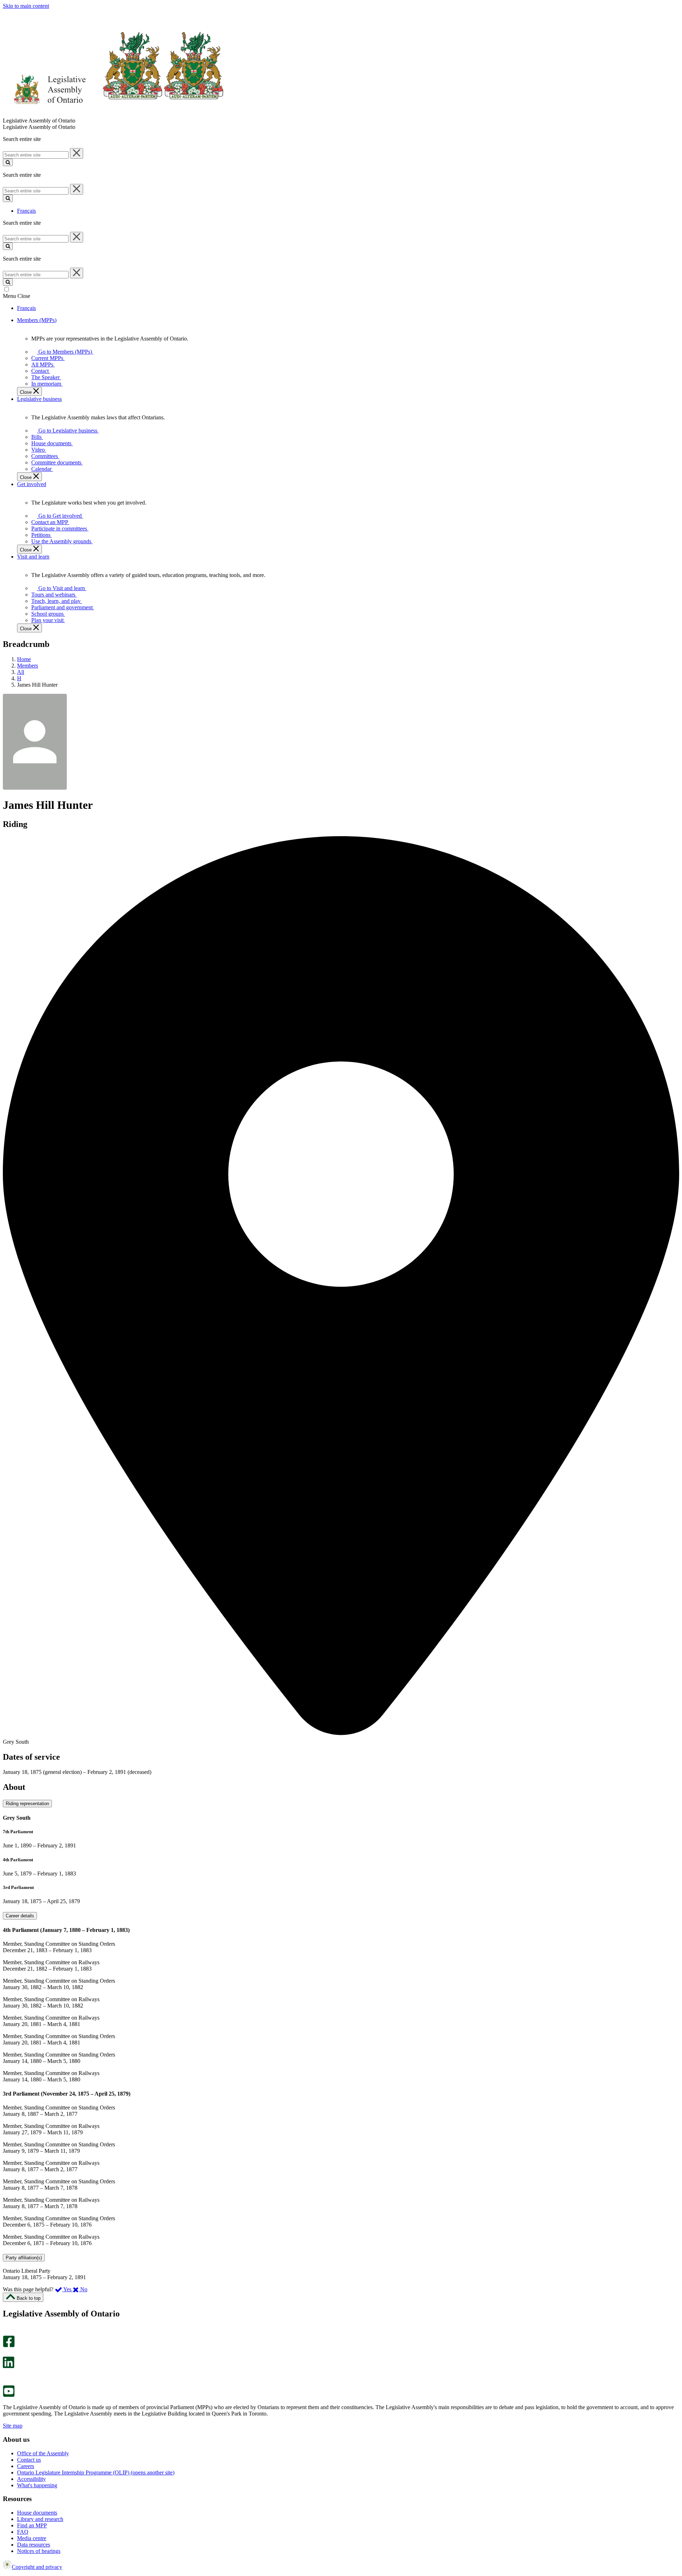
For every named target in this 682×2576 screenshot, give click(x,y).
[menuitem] (64, 352)
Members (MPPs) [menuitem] (37, 320)
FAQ (23, 2532)
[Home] (113, 114)
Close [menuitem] (26, 392)
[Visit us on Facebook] (9, 2345)
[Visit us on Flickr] (7, 2382)
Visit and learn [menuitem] (33, 557)
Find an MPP (32, 2525)
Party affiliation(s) (24, 2258)
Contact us (29, 2460)
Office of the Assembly (43, 2453)
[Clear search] (77, 153)
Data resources (34, 2545)
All (21, 672)
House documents (37, 2513)
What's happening (37, 2485)
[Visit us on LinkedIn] (9, 2366)
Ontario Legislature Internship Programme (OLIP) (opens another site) (96, 2472)
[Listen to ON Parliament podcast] (6, 2376)
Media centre (32, 2538)
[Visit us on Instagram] (7, 2332)
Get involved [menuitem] (32, 484)
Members (28, 666)
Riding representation (27, 1804)
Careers (26, 2466)
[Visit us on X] (7, 2353)
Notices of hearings (39, 2551)
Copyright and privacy (37, 2567)
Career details (20, 1916)
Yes (67, 2289)
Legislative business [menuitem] (39, 399)
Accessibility (31, 2479)
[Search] (8, 162)
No (83, 2289)
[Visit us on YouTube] (9, 2395)
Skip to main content (26, 6)
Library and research (40, 2519)
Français (26, 211)
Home (24, 659)
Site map (13, 2426)
